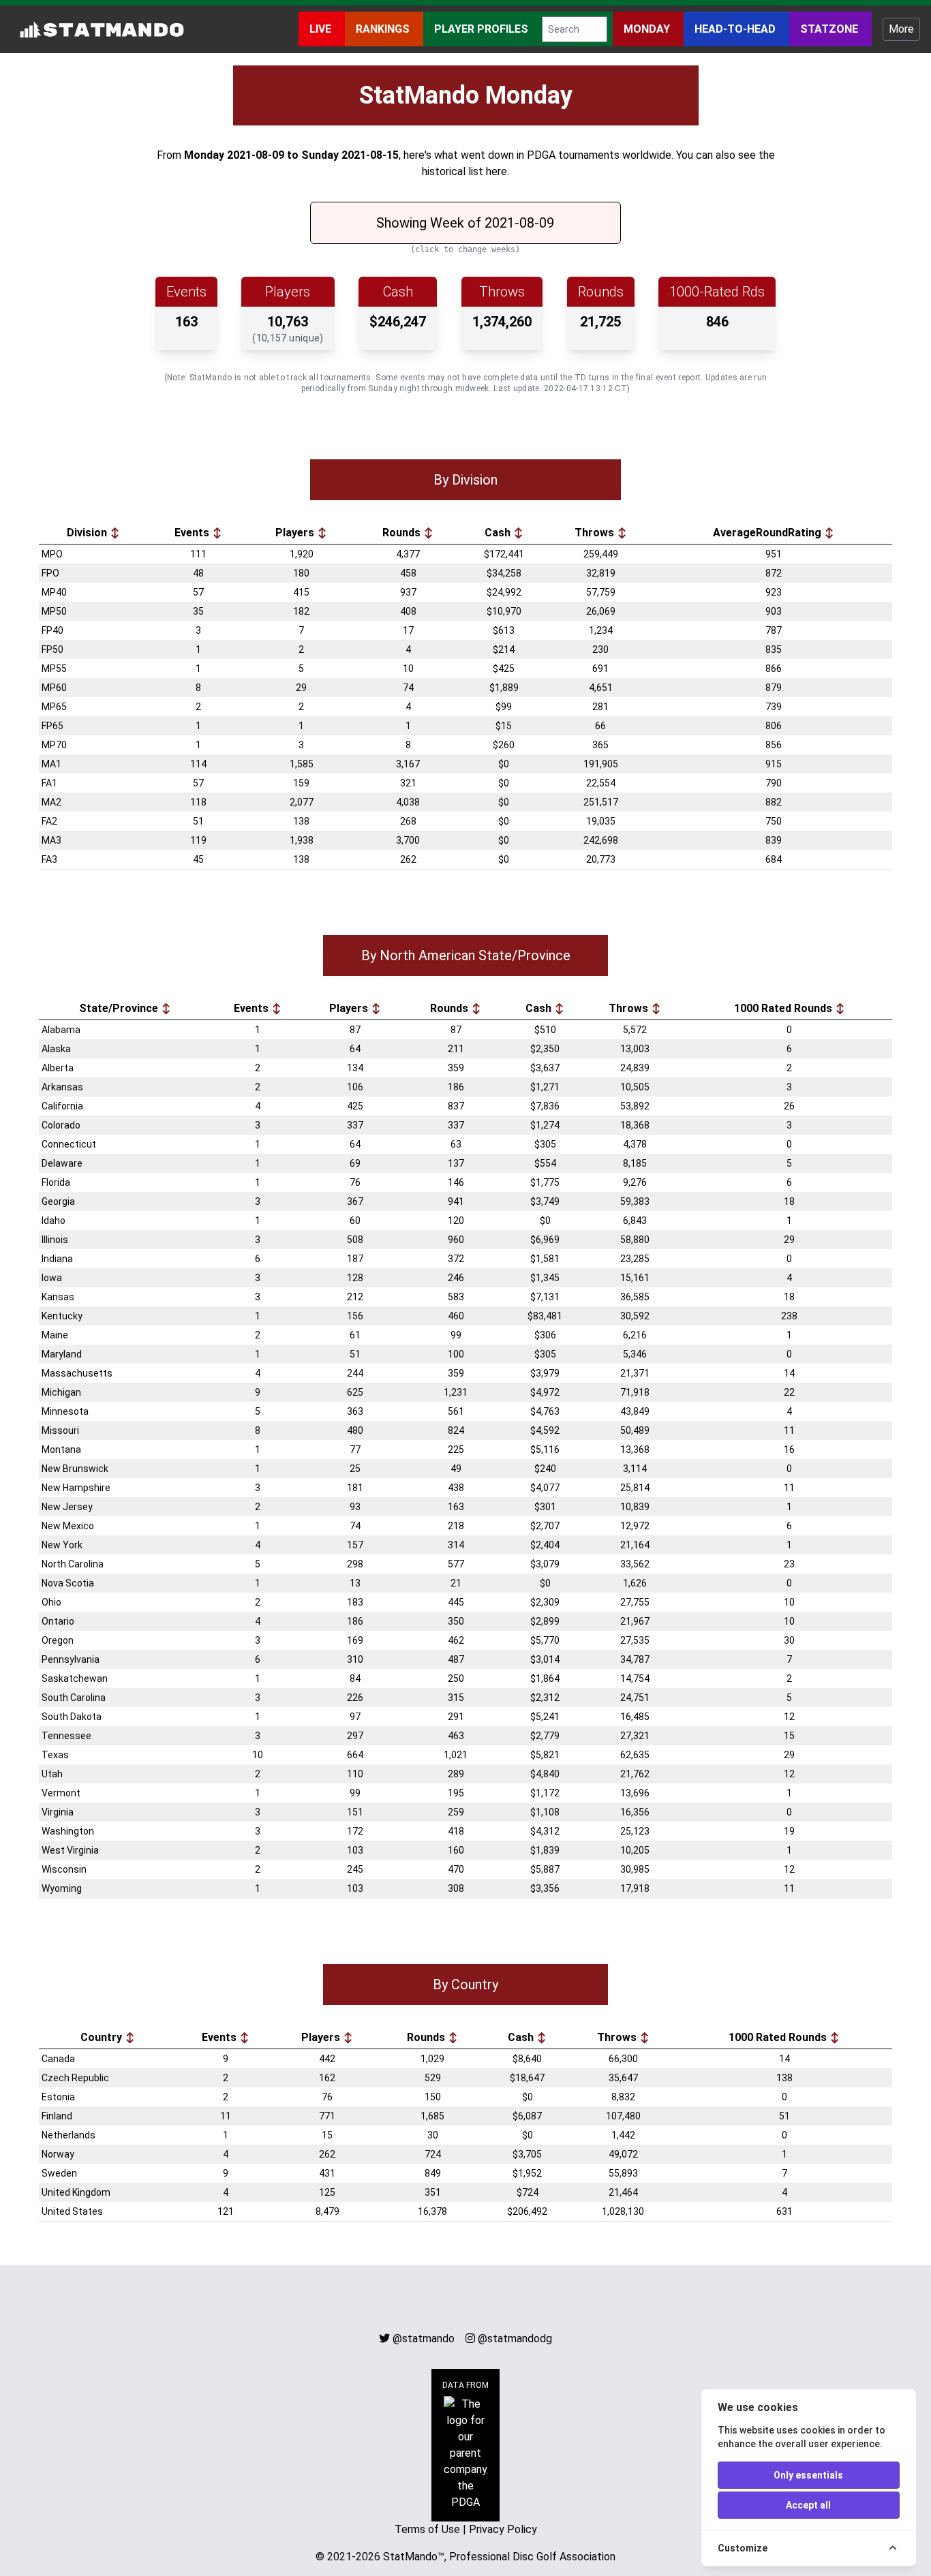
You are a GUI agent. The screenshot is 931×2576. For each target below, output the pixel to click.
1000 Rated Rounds (784, 1008)
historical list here (464, 171)
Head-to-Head (736, 29)
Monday (648, 29)
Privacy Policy (503, 2529)
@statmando (424, 2339)
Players (296, 533)
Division (88, 533)
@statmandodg (515, 2339)
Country (103, 2037)
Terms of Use (427, 2529)
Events (193, 533)
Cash (499, 533)
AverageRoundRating (768, 533)
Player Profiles (483, 29)
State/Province (120, 1008)
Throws (596, 533)
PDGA (541, 155)
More (901, 29)
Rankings (384, 29)
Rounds (403, 533)
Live (322, 29)
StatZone (830, 29)
